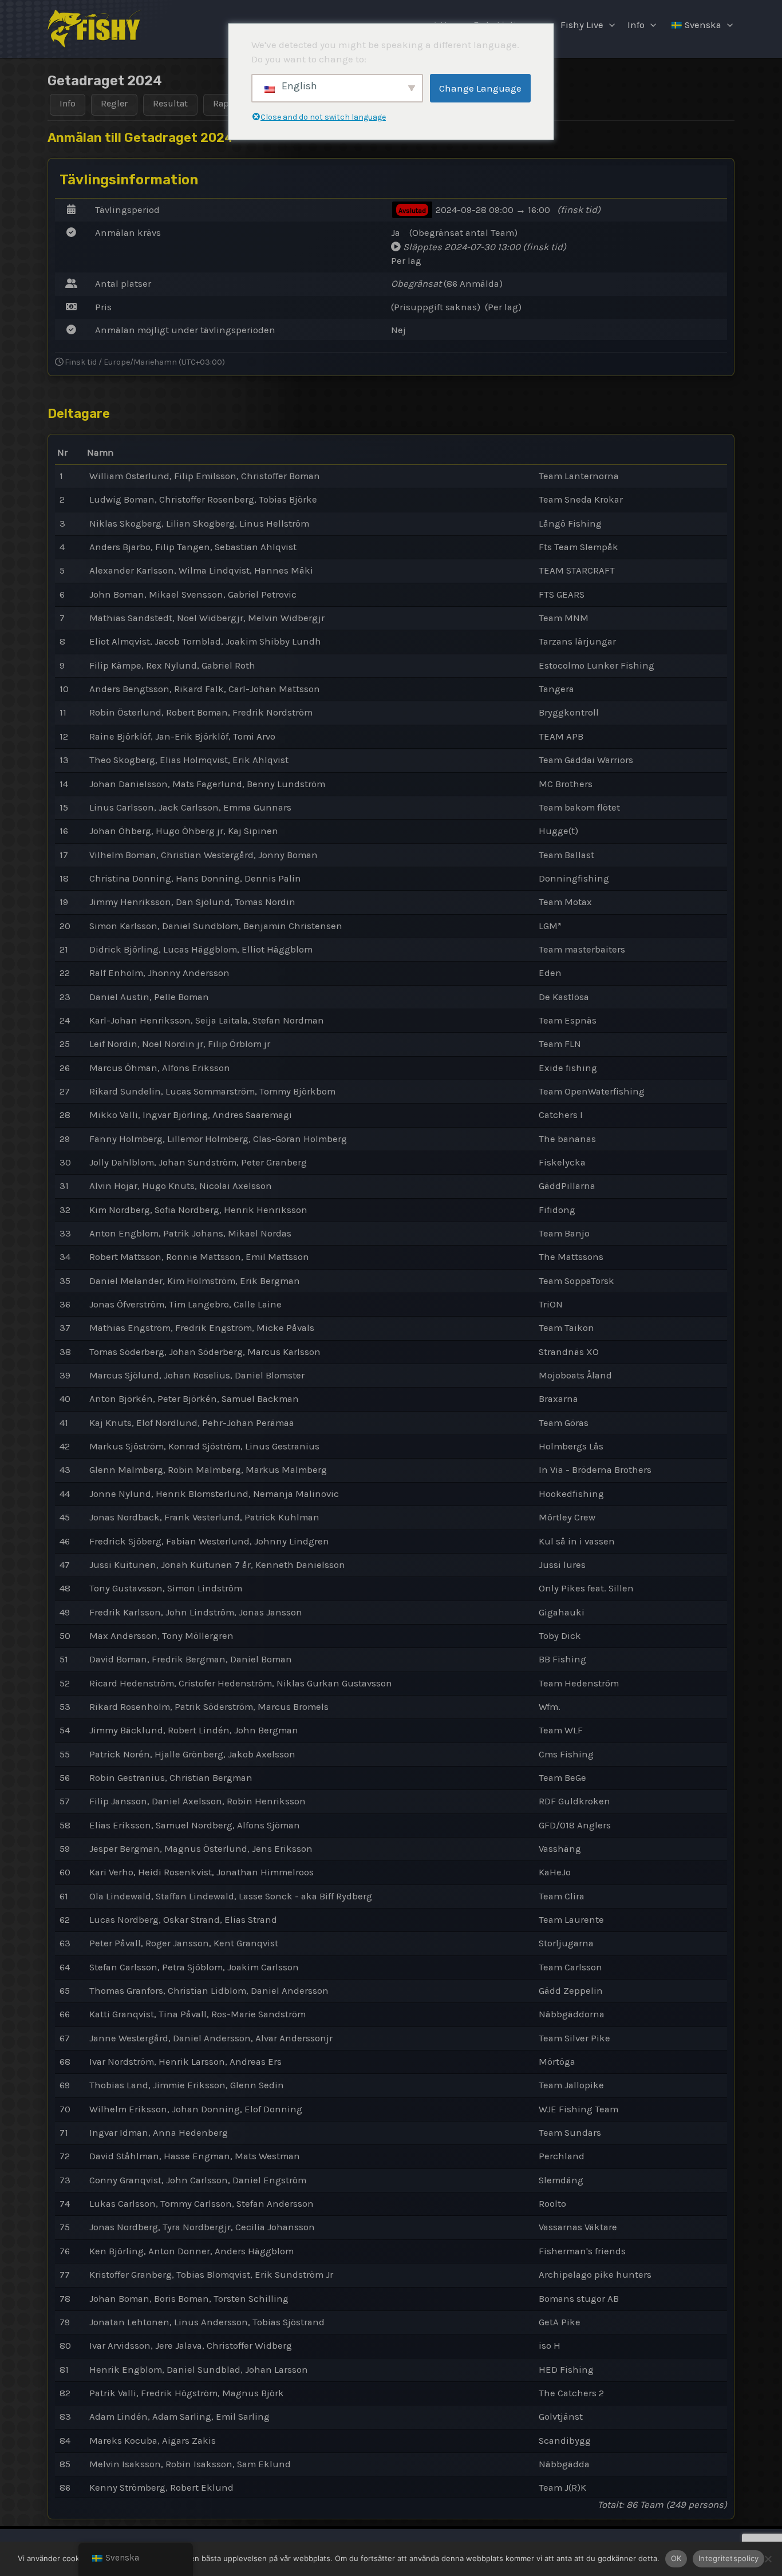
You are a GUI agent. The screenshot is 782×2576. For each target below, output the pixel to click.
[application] (609, 25)
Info (636, 25)
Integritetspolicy (728, 2558)
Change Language (480, 88)
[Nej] (768, 2559)
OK (676, 2558)
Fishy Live (582, 25)
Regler (114, 103)
